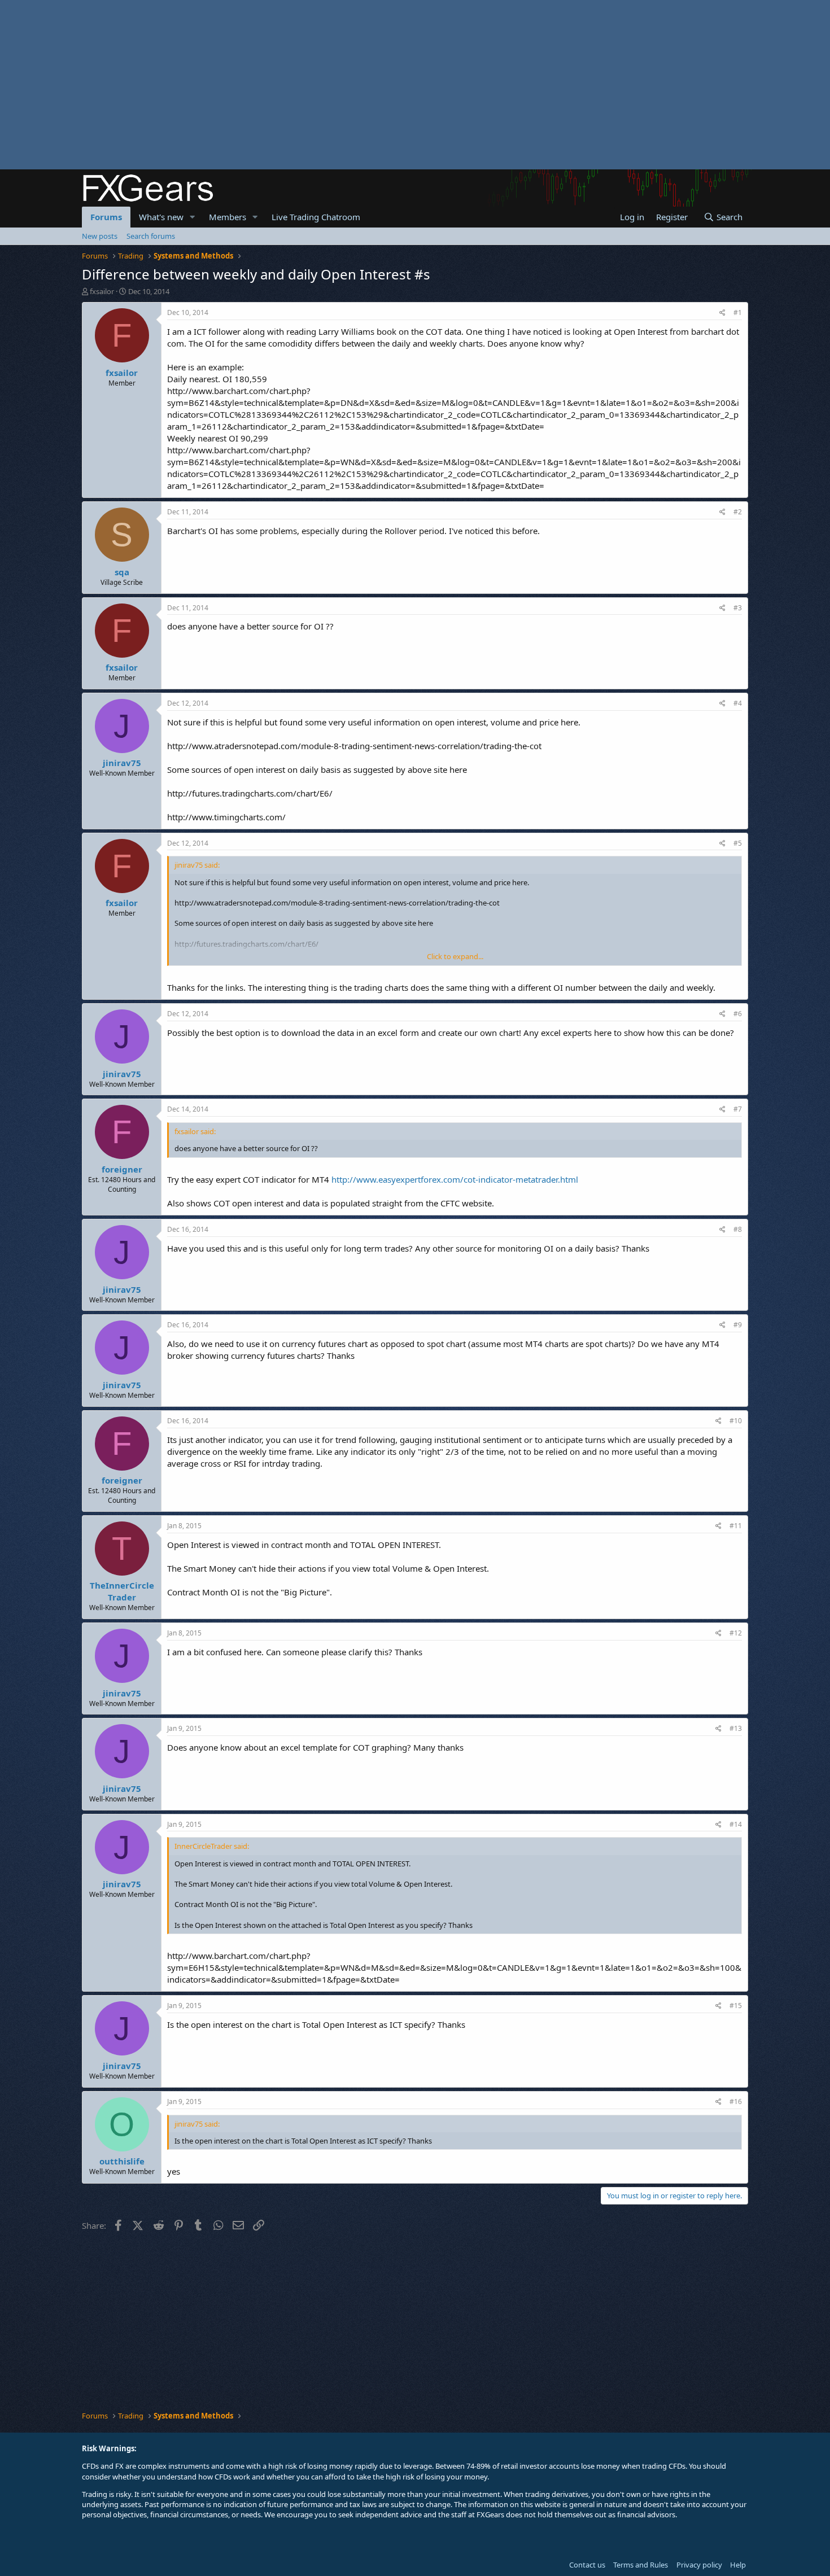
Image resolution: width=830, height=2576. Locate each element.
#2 (738, 512)
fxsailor (102, 291)
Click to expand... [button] (455, 956)
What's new (161, 217)
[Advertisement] (339, 85)
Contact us (587, 2565)
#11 (736, 1526)
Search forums (151, 236)
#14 (736, 1824)
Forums (106, 217)
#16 (736, 2102)
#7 (738, 1109)
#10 (736, 1421)
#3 (738, 608)
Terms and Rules (641, 2565)
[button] (193, 217)
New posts (100, 236)
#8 (738, 1229)
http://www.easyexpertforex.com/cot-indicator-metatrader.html (455, 1179)
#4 (738, 703)
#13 (736, 1728)
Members (228, 217)
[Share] (722, 313)
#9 (738, 1325)
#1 (738, 312)
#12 (736, 1633)
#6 (738, 1014)
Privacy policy (699, 2565)
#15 (736, 2006)
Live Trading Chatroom (316, 217)
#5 (738, 843)
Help (738, 2565)
